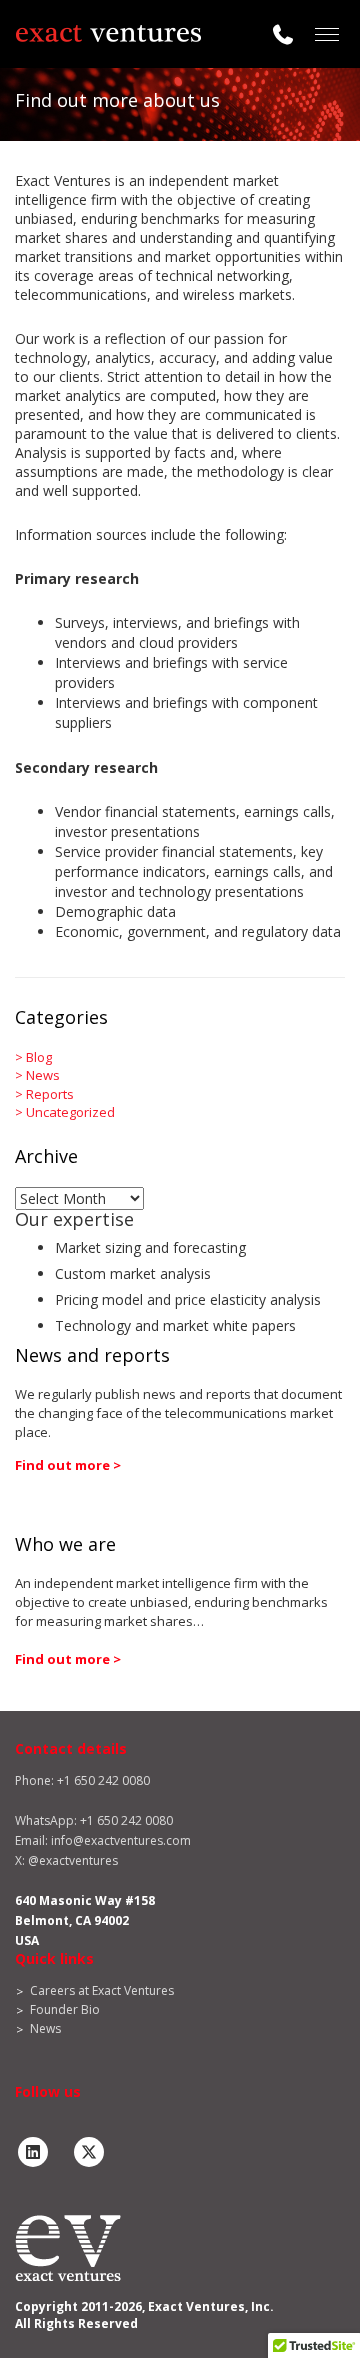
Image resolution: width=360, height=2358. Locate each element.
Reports (50, 1094)
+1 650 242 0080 (126, 1820)
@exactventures (73, 1860)
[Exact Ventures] (108, 34)
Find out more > (68, 1465)
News (43, 1075)
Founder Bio (65, 2009)
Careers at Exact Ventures (102, 1990)
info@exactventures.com (121, 1840)
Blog (39, 1057)
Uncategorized (70, 1112)
